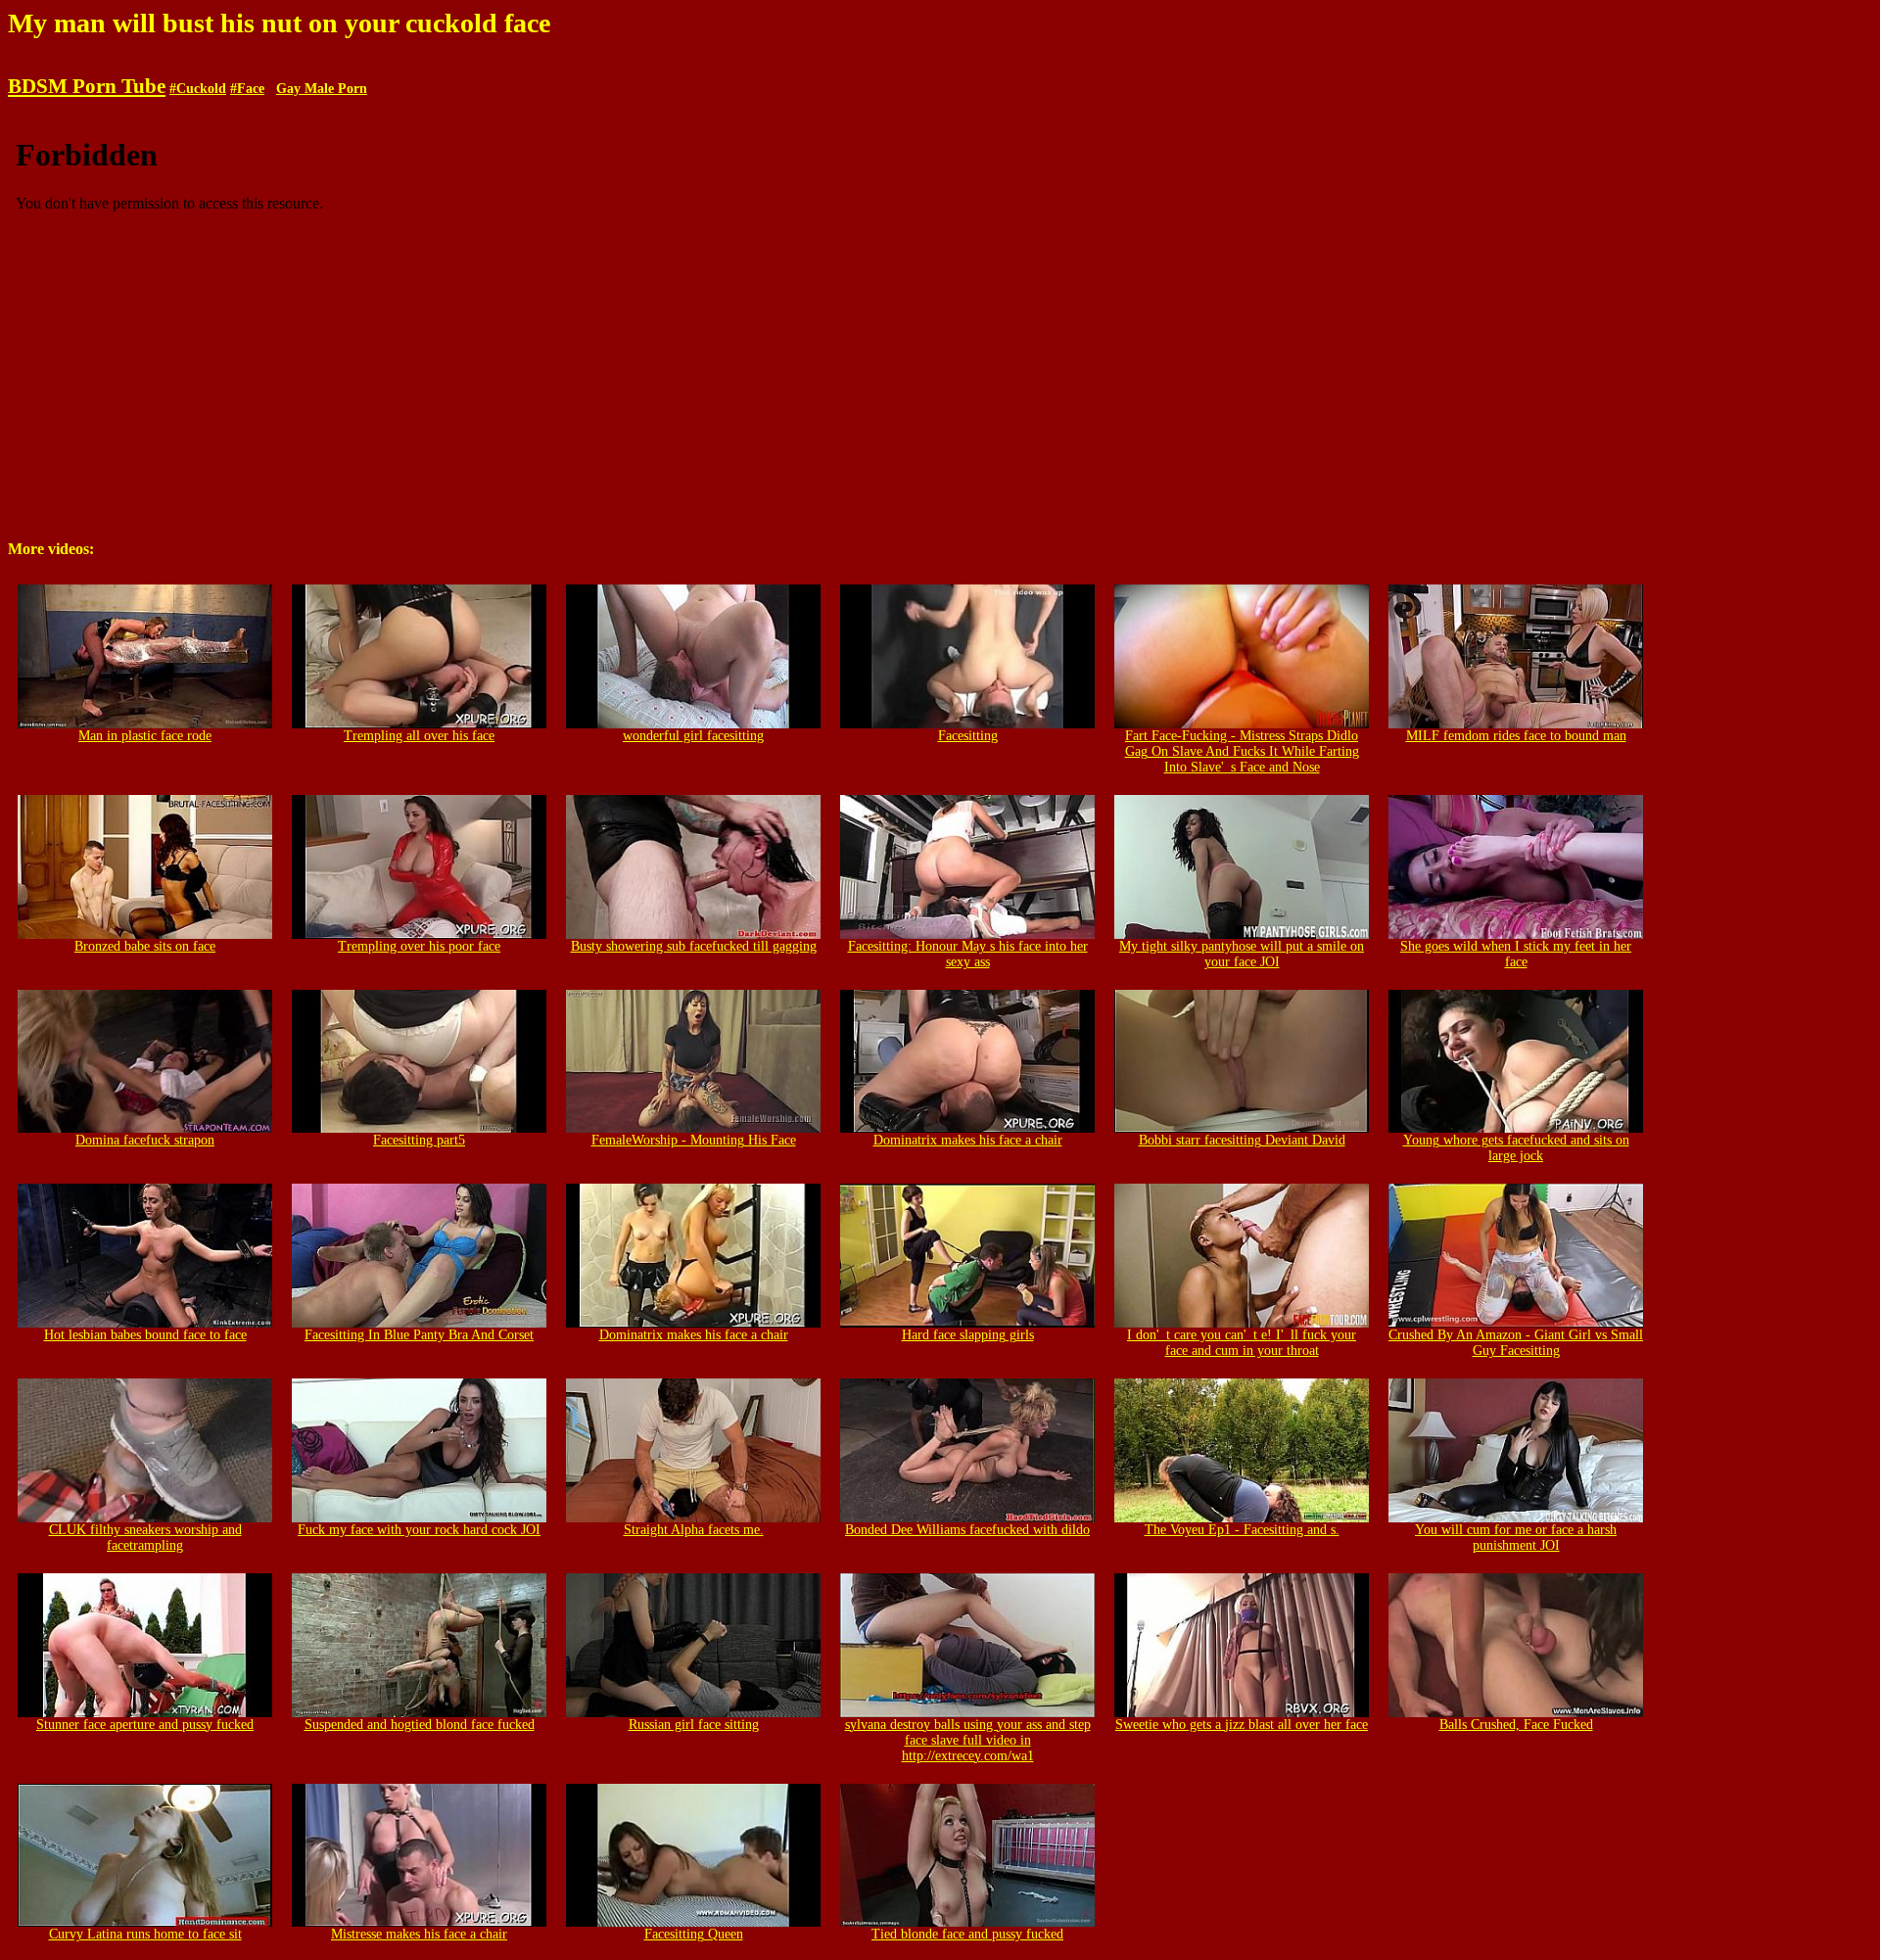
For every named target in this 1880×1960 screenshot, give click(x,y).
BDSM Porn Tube (87, 86)
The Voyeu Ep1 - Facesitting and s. (1242, 1530)
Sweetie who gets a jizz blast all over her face (1242, 1725)
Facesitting (968, 736)
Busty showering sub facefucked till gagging (694, 946)
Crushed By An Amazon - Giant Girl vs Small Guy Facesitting (1516, 1343)
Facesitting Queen (694, 1934)
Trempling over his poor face (419, 946)
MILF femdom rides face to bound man (1516, 736)
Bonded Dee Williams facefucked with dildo (967, 1530)
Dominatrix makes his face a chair (968, 1140)
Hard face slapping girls (968, 1335)
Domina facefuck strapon (145, 1140)
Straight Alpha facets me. (694, 1530)
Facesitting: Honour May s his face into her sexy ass (968, 954)
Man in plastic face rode (145, 736)
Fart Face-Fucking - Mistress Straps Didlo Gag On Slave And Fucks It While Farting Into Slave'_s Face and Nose (1242, 751)
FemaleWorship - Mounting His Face (694, 1140)
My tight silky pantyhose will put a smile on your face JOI (1242, 954)
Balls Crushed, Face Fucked (1516, 1725)
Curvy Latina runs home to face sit (145, 1934)
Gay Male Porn (322, 89)
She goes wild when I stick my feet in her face (1516, 954)
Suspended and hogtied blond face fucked (420, 1725)
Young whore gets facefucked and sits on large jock (1516, 1148)
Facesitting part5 (419, 1140)
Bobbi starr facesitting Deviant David (1242, 1140)
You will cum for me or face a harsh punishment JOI (1516, 1538)
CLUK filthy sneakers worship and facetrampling (145, 1538)
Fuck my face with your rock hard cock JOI (419, 1530)
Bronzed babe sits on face (145, 946)
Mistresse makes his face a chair (419, 1934)
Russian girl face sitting (694, 1725)
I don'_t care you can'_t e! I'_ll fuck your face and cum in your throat (1242, 1343)
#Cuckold (198, 89)
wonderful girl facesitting (693, 736)
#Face (247, 89)
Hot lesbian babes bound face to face (145, 1335)
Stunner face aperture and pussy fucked (145, 1725)
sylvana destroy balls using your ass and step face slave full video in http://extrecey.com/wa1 (968, 1740)
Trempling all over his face (419, 736)
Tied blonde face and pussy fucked (967, 1934)
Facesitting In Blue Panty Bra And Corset (419, 1335)
